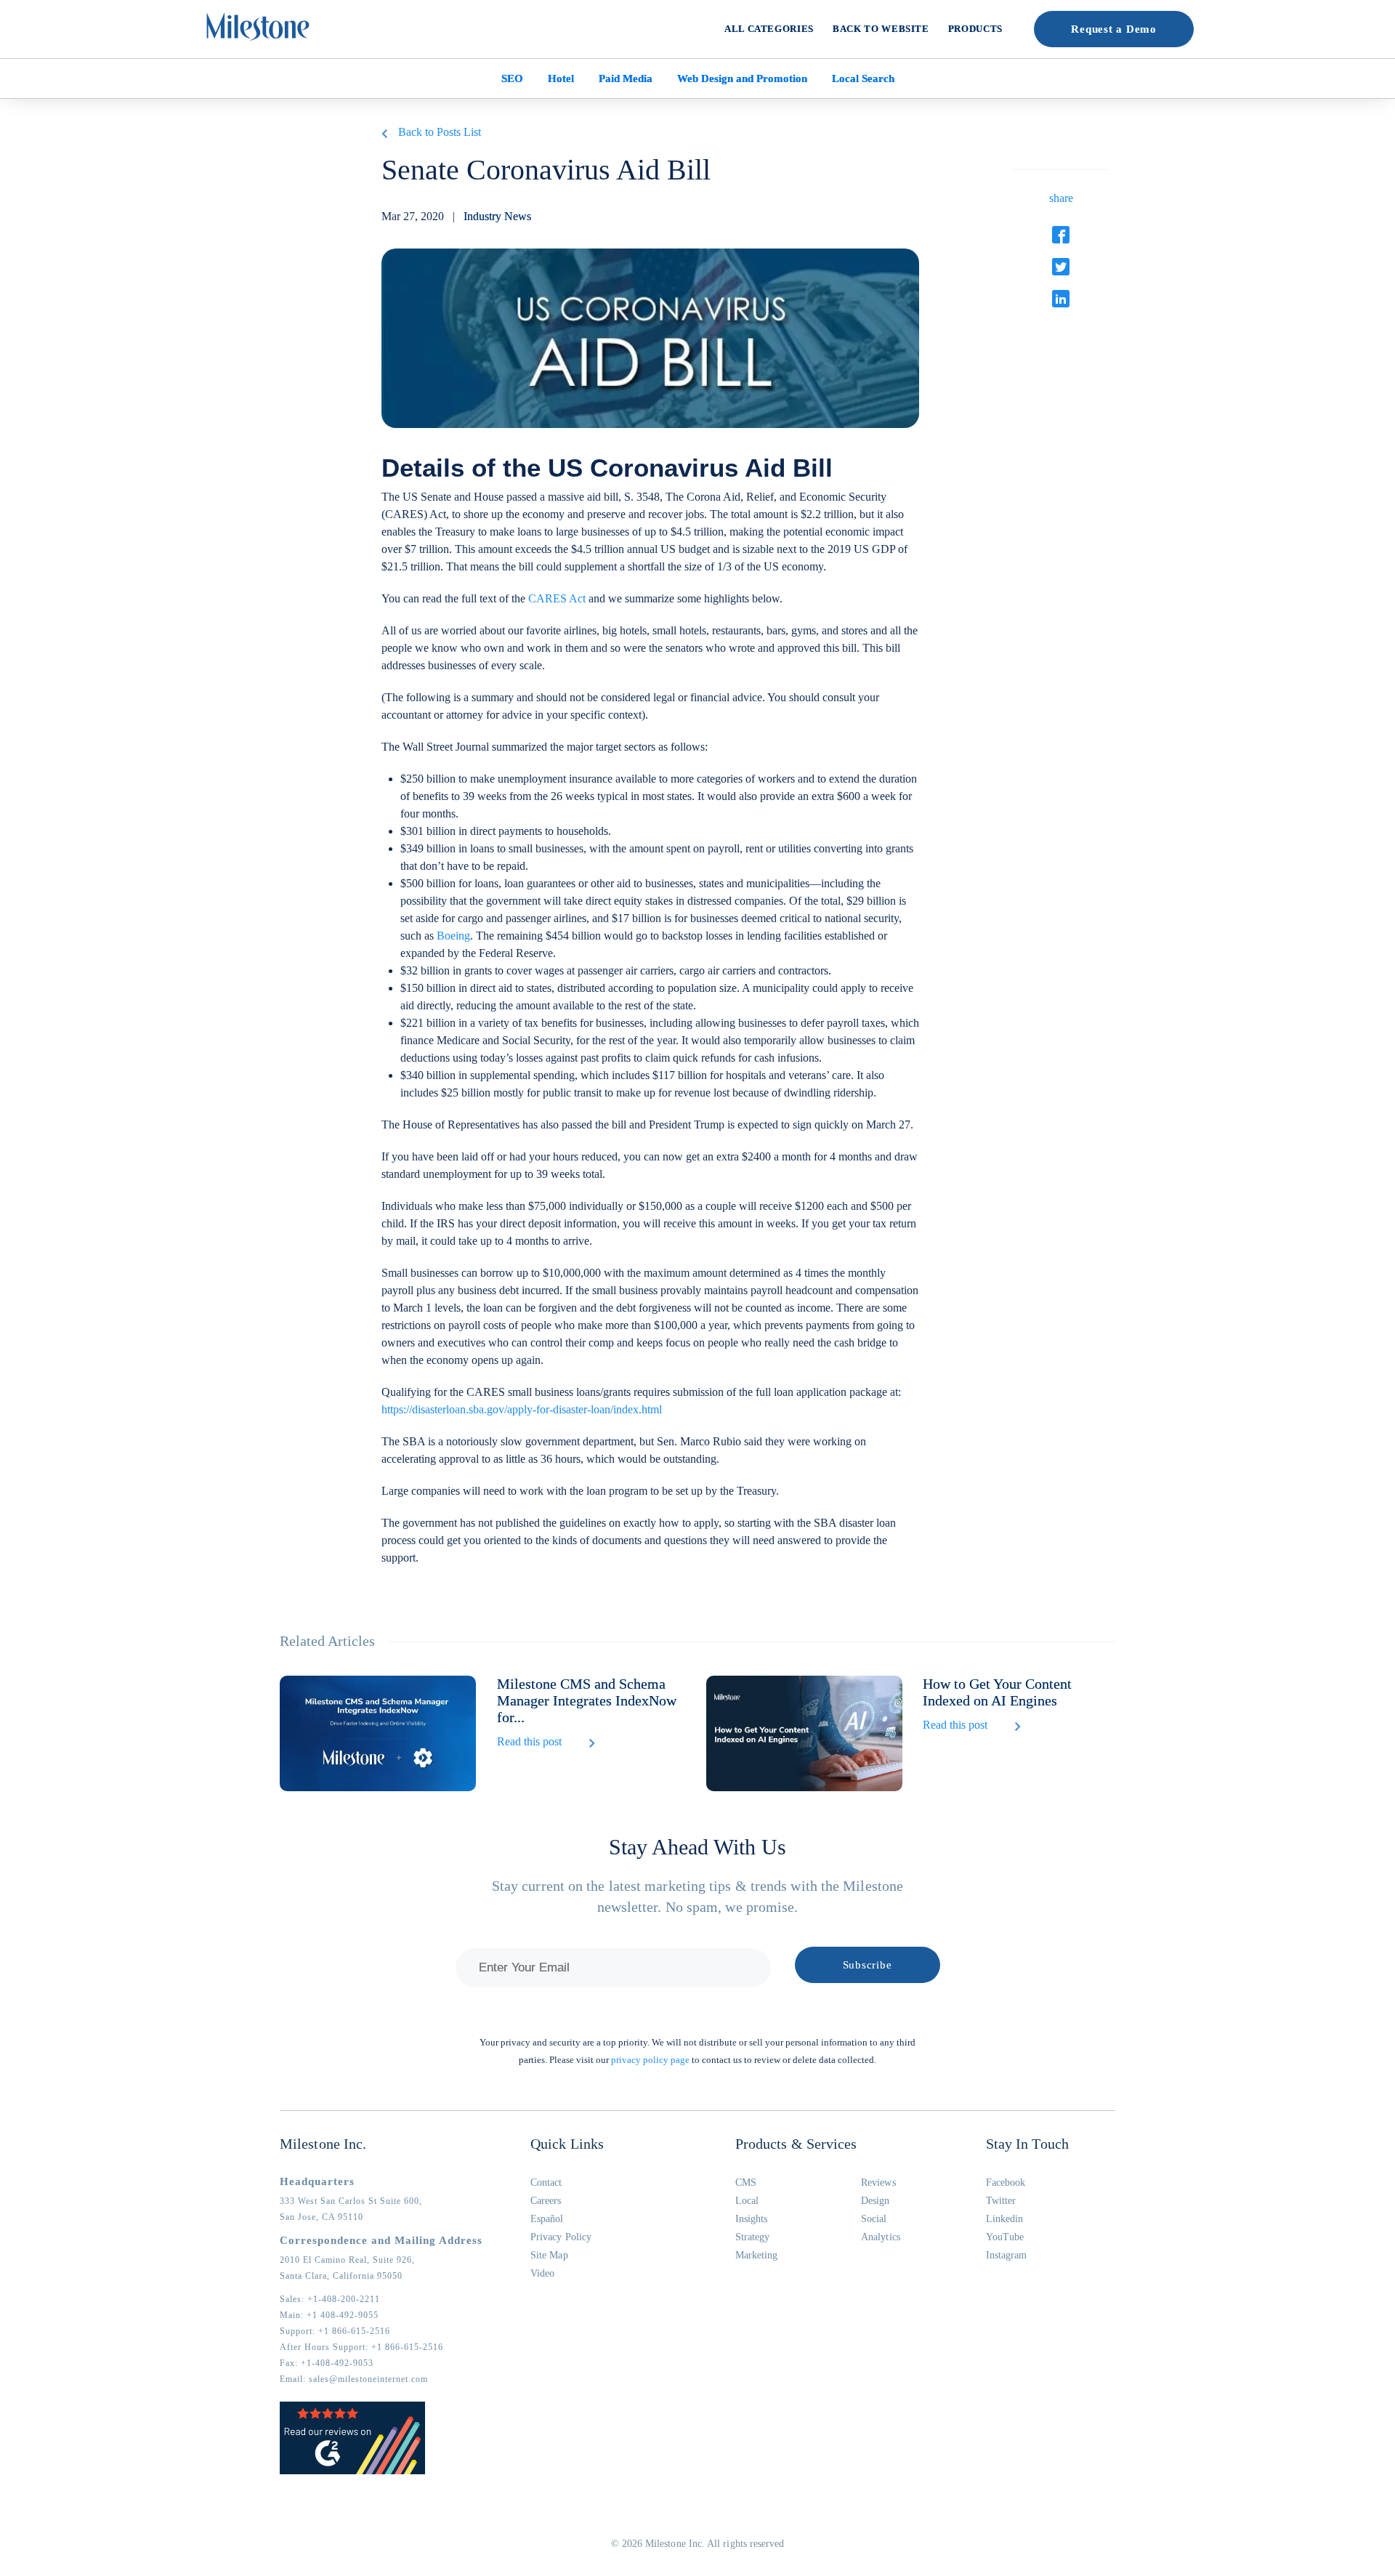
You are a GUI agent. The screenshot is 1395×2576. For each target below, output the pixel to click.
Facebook (1006, 2183)
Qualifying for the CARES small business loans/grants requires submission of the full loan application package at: (641, 1401)
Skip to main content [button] (62, 11)
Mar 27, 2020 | (456, 216)
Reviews (878, 2183)
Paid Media (626, 78)
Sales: (330, 2299)
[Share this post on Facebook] (1061, 235)
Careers (546, 2201)
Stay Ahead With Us (697, 1847)
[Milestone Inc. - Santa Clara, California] (258, 27)
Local (747, 2201)
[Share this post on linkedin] (1061, 299)
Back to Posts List (440, 132)
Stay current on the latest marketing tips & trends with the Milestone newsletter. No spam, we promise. (697, 1896)
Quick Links (567, 2144)
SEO (512, 78)
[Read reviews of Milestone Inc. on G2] (352, 2471)
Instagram (1007, 2255)
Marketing (757, 2255)
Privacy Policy (561, 2237)
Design (875, 2201)
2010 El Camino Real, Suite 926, (347, 2260)
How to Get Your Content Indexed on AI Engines (997, 1692)
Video (542, 2273)
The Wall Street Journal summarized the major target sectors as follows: (545, 747)
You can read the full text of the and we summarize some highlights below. (582, 598)
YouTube (1005, 2237)
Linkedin (1005, 2219)
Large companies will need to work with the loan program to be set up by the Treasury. (580, 1491)
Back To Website (881, 29)
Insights (752, 2219)
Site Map (549, 2255)
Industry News (497, 216)
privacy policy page (650, 2060)
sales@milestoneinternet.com (368, 2379)
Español (547, 2219)
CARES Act (557, 598)
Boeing (453, 936)
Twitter (1001, 2201)
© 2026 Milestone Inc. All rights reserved (698, 2544)
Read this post (529, 1741)
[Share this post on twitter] (1061, 267)
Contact (546, 2183)
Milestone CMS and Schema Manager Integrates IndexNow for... (587, 1700)
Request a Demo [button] (1114, 29)
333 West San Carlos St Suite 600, (351, 2201)
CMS (746, 2183)
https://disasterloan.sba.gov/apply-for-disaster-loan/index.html (522, 1409)
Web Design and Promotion (742, 78)
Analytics (881, 2237)
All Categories (769, 29)
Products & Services (796, 2144)
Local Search (863, 78)
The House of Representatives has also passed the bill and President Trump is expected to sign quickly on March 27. (647, 1125)
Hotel (561, 78)
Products (975, 29)
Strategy (753, 2237)
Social (874, 2219)
